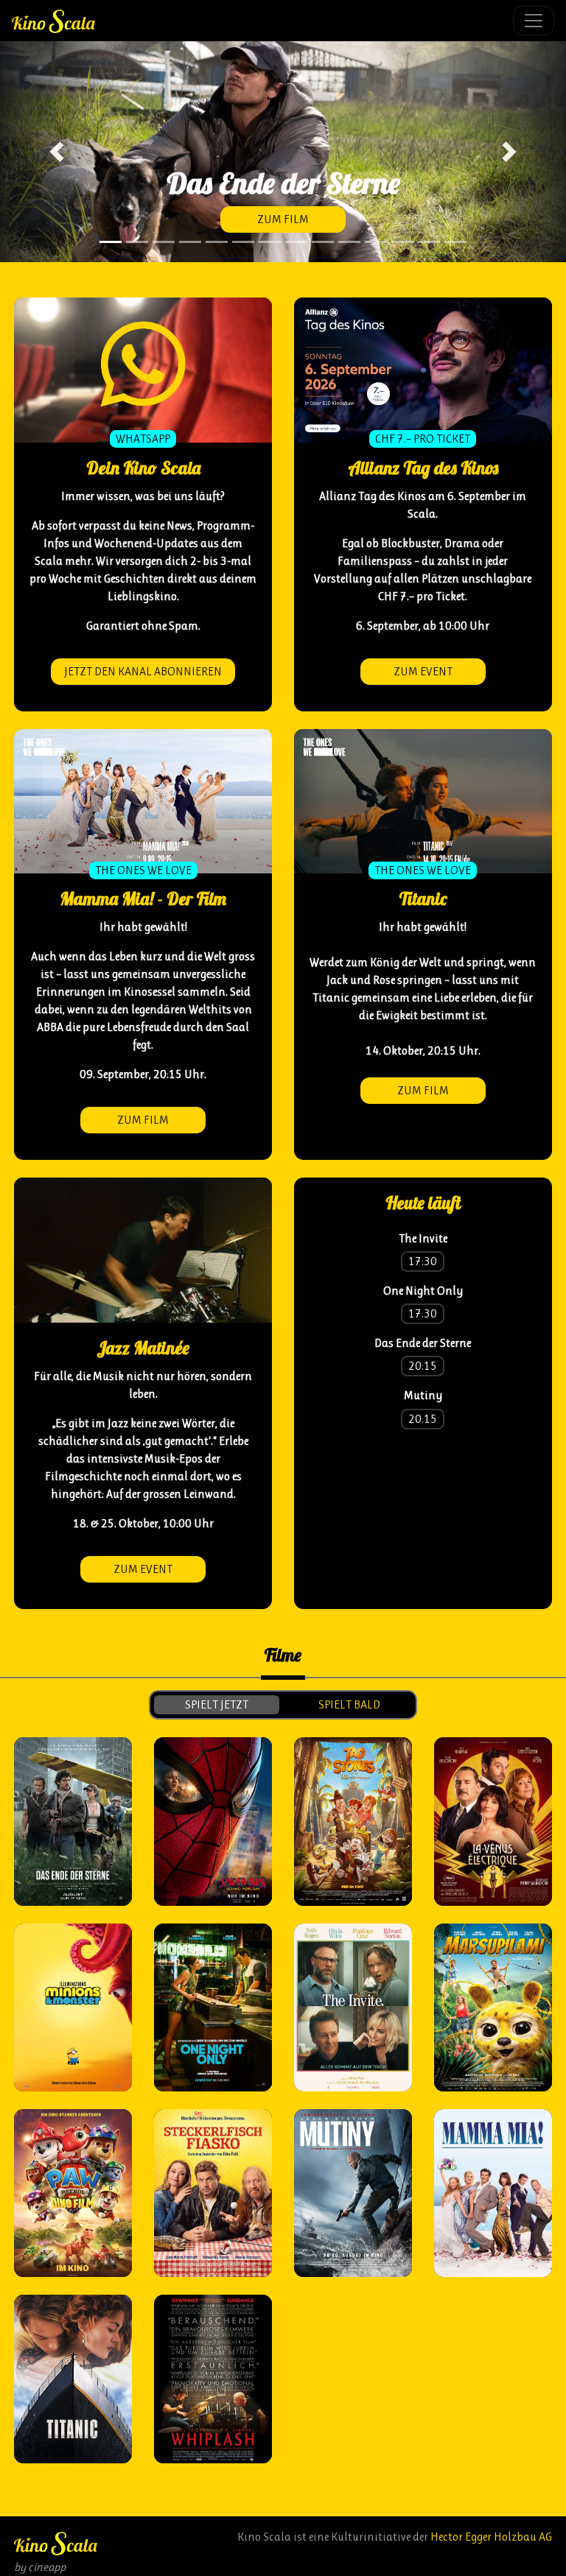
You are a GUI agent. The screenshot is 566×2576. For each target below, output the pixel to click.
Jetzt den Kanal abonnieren (143, 671)
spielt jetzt (217, 1704)
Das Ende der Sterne (423, 1343)
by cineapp (40, 2567)
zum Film (283, 219)
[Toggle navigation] (534, 21)
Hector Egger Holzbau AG (491, 2537)
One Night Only (423, 1291)
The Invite (423, 1238)
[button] (57, 152)
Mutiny (423, 1395)
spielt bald (349, 1704)
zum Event (423, 671)
